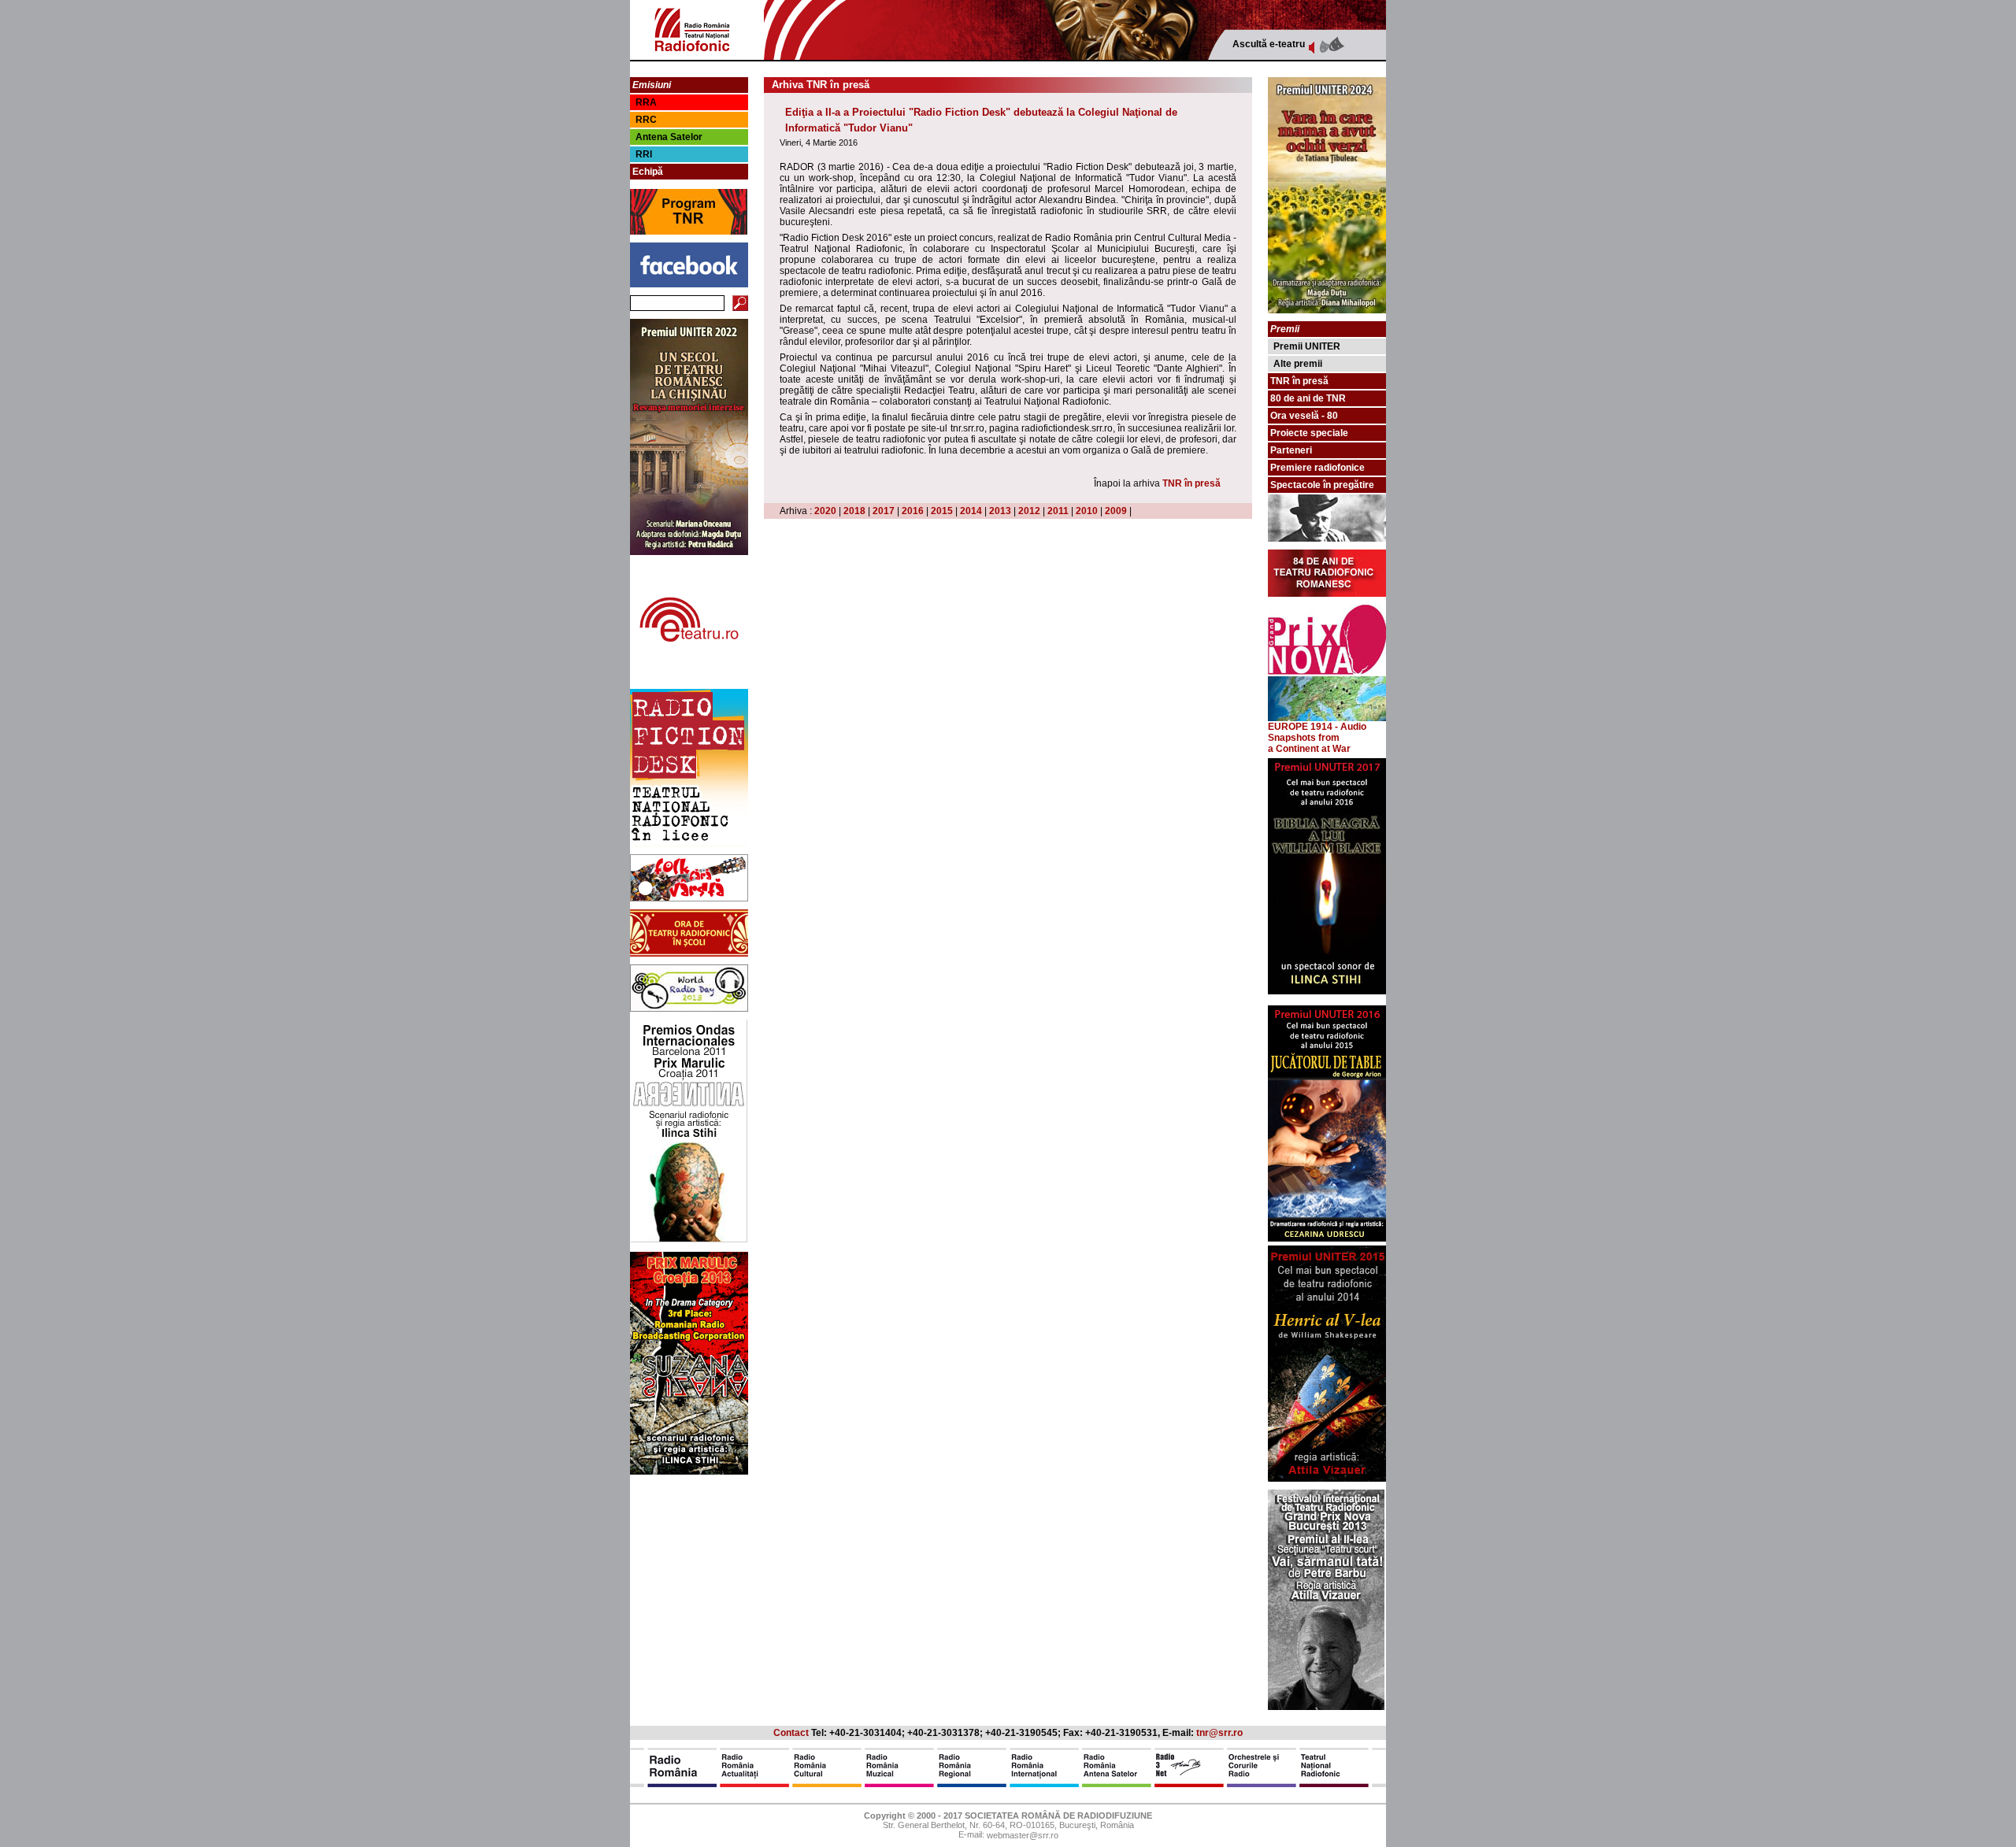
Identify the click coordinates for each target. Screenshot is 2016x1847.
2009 (1116, 511)
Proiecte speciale (1309, 433)
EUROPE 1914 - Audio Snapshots (1317, 732)
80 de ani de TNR (1308, 398)
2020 (825, 511)
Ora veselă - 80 (1304, 416)
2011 (1058, 511)
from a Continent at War (1309, 743)
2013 (1000, 511)
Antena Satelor (669, 137)
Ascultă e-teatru (1269, 44)
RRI (644, 154)
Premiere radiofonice (1317, 468)
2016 (913, 511)
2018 (854, 511)
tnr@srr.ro (1219, 1733)
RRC (646, 120)
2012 (1029, 511)
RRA (646, 102)
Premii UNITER (1307, 346)
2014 (971, 511)
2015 (942, 511)
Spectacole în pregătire (1322, 485)
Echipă (648, 172)
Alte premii (1298, 364)
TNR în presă (1191, 483)
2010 (1087, 511)
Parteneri (1291, 450)
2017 (884, 511)
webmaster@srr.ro (1023, 1836)
